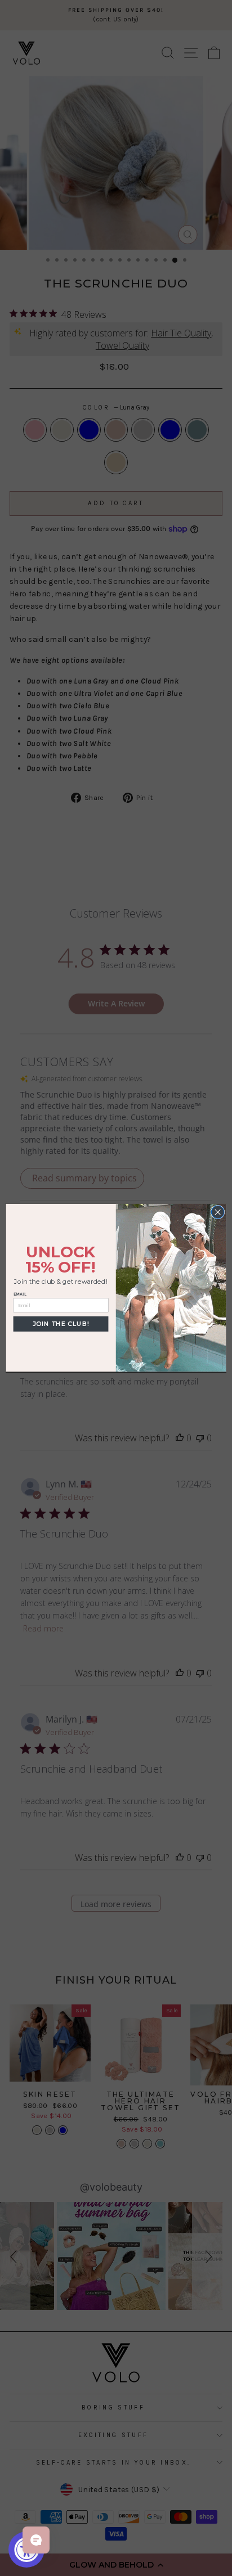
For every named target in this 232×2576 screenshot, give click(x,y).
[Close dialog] (218, 1213)
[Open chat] (36, 2540)
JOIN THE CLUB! (61, 1324)
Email (20, 1294)
